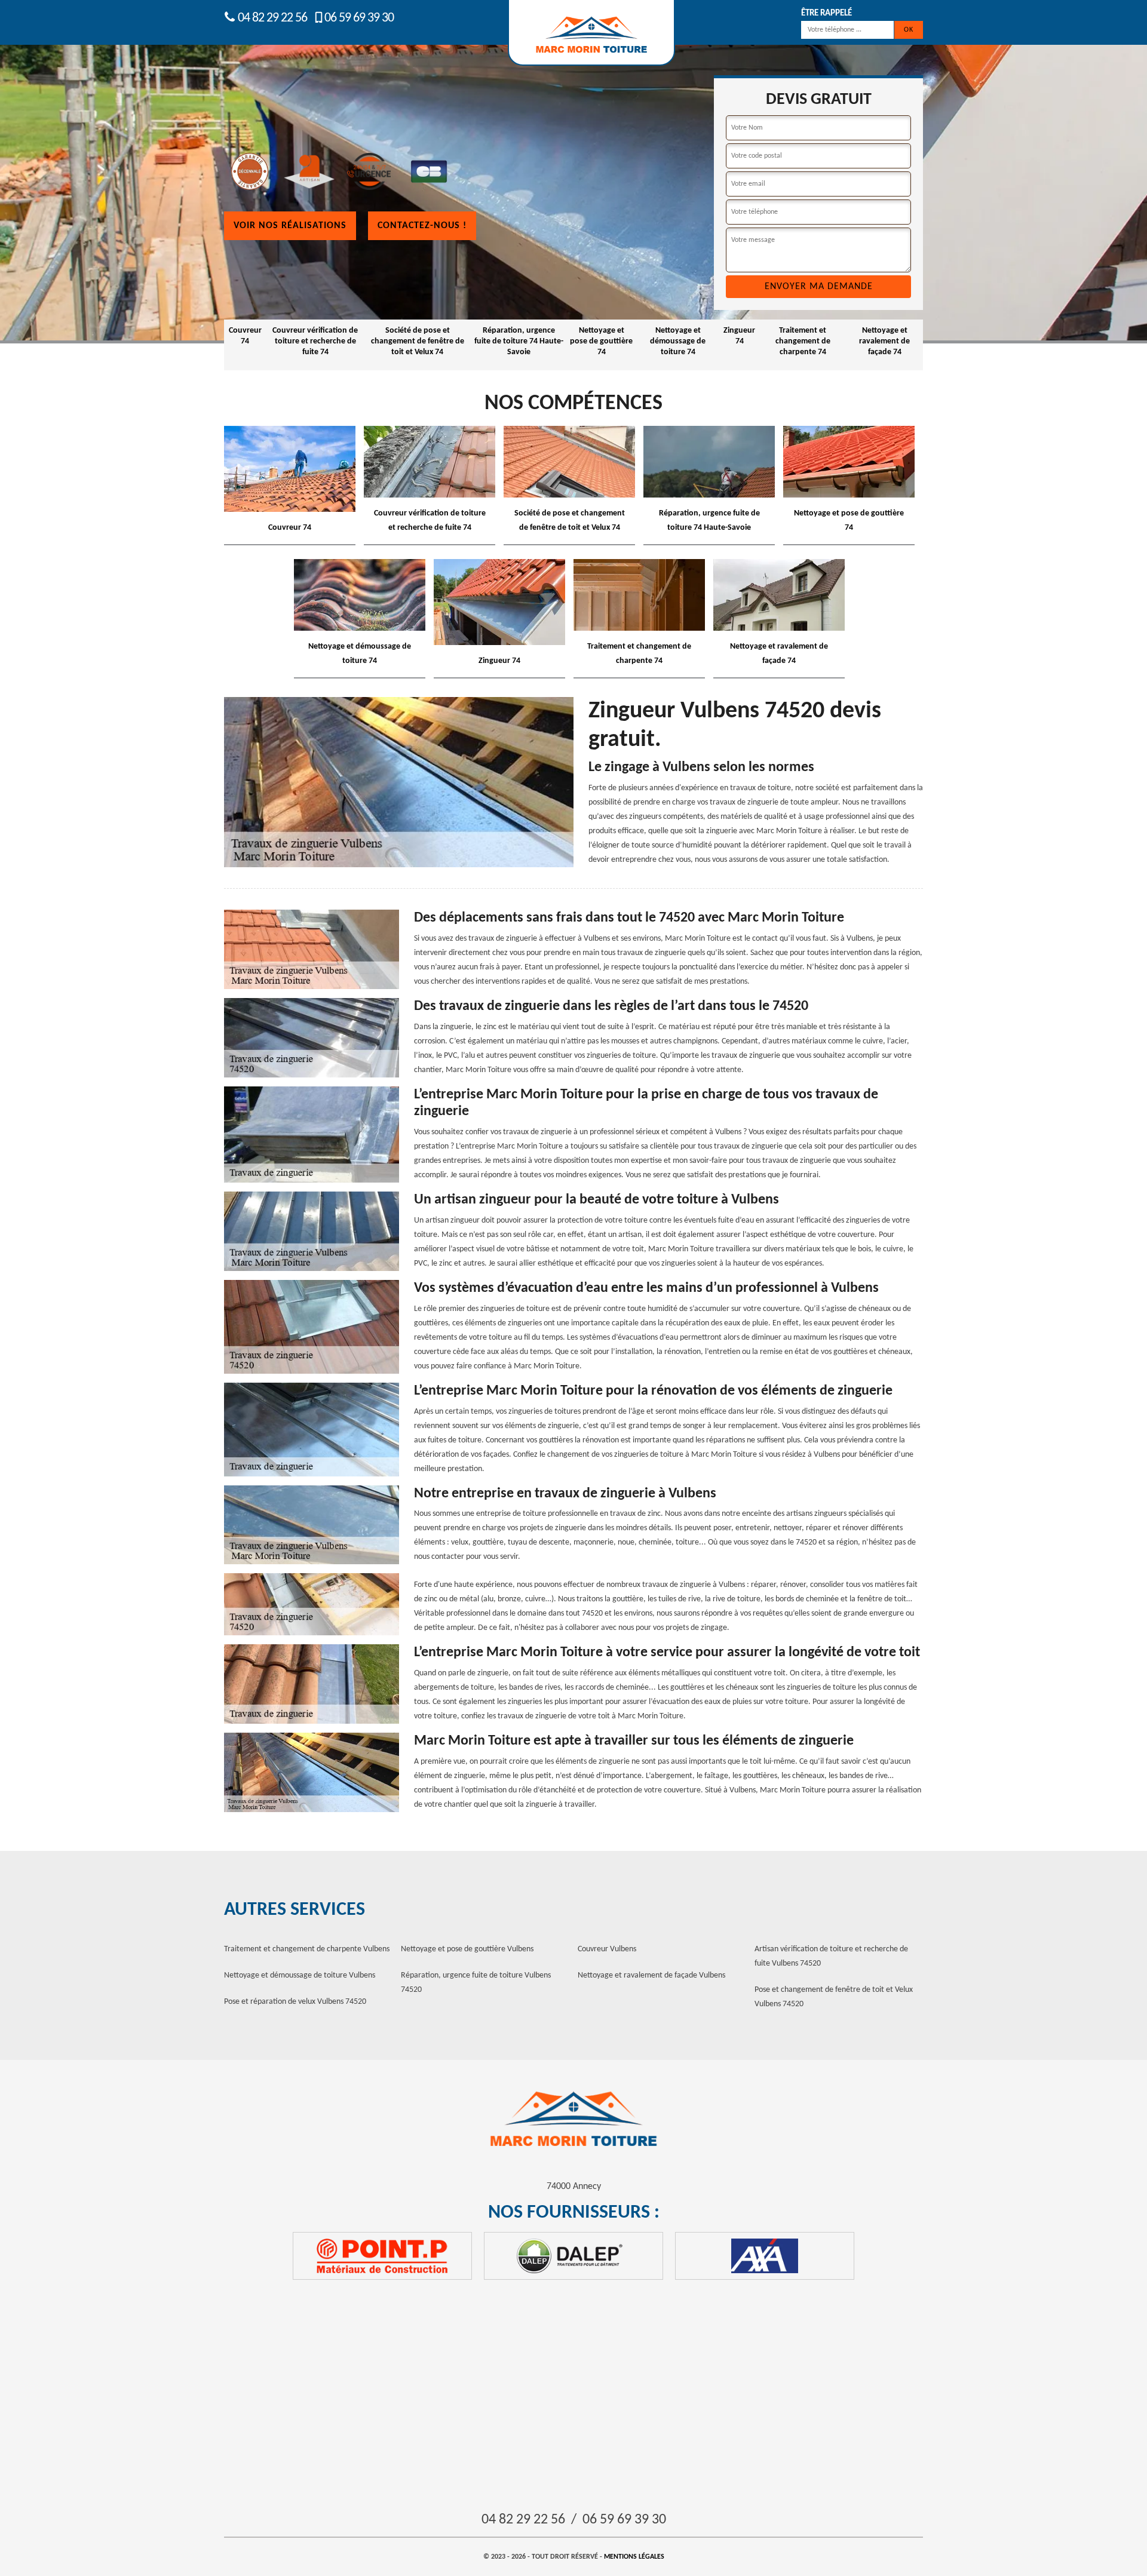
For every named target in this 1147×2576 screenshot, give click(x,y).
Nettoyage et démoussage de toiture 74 (678, 341)
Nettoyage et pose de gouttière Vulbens (467, 1949)
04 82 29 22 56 (271, 18)
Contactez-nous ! (422, 226)
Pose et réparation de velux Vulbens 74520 (295, 2002)
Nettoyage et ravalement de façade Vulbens (651, 1975)
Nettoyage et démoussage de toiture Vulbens (300, 1975)
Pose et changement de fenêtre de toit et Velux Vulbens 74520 (834, 1997)
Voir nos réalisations (290, 226)
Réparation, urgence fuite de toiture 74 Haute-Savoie (519, 341)
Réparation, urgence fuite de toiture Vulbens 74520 (476, 1983)
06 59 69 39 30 (359, 18)
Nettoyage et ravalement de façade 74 (884, 341)
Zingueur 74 (739, 336)
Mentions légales (634, 2557)
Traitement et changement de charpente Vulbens (307, 1949)
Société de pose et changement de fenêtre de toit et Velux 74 (418, 341)
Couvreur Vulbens (607, 1949)
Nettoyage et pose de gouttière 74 (601, 341)
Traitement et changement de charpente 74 (803, 341)
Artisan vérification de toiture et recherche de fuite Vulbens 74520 (831, 1956)
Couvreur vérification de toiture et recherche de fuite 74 (315, 341)
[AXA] (765, 2256)
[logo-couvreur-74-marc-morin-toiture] (573, 2120)
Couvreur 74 (245, 336)
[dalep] (573, 2256)
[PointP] (382, 2256)
